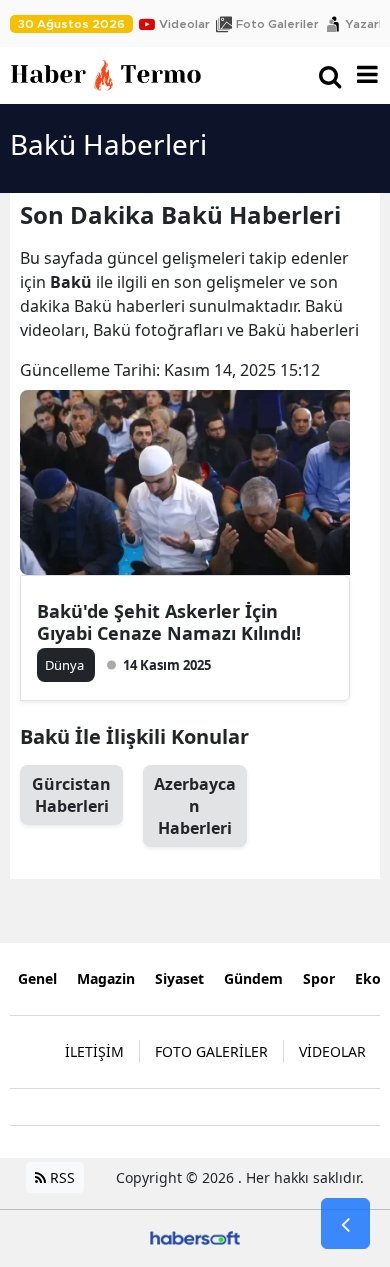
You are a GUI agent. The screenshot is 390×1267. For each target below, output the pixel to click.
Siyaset (179, 978)
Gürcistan (71, 795)
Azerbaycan (195, 806)
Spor (319, 978)
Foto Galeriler (277, 24)
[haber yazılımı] (195, 1236)
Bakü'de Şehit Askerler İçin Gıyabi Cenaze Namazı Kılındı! (169, 622)
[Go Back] (345, 1224)
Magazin (106, 978)
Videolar (184, 24)
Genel (37, 978)
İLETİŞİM (94, 1051)
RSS (60, 1177)
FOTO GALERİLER (211, 1051)
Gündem (253, 978)
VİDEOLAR (332, 1051)
